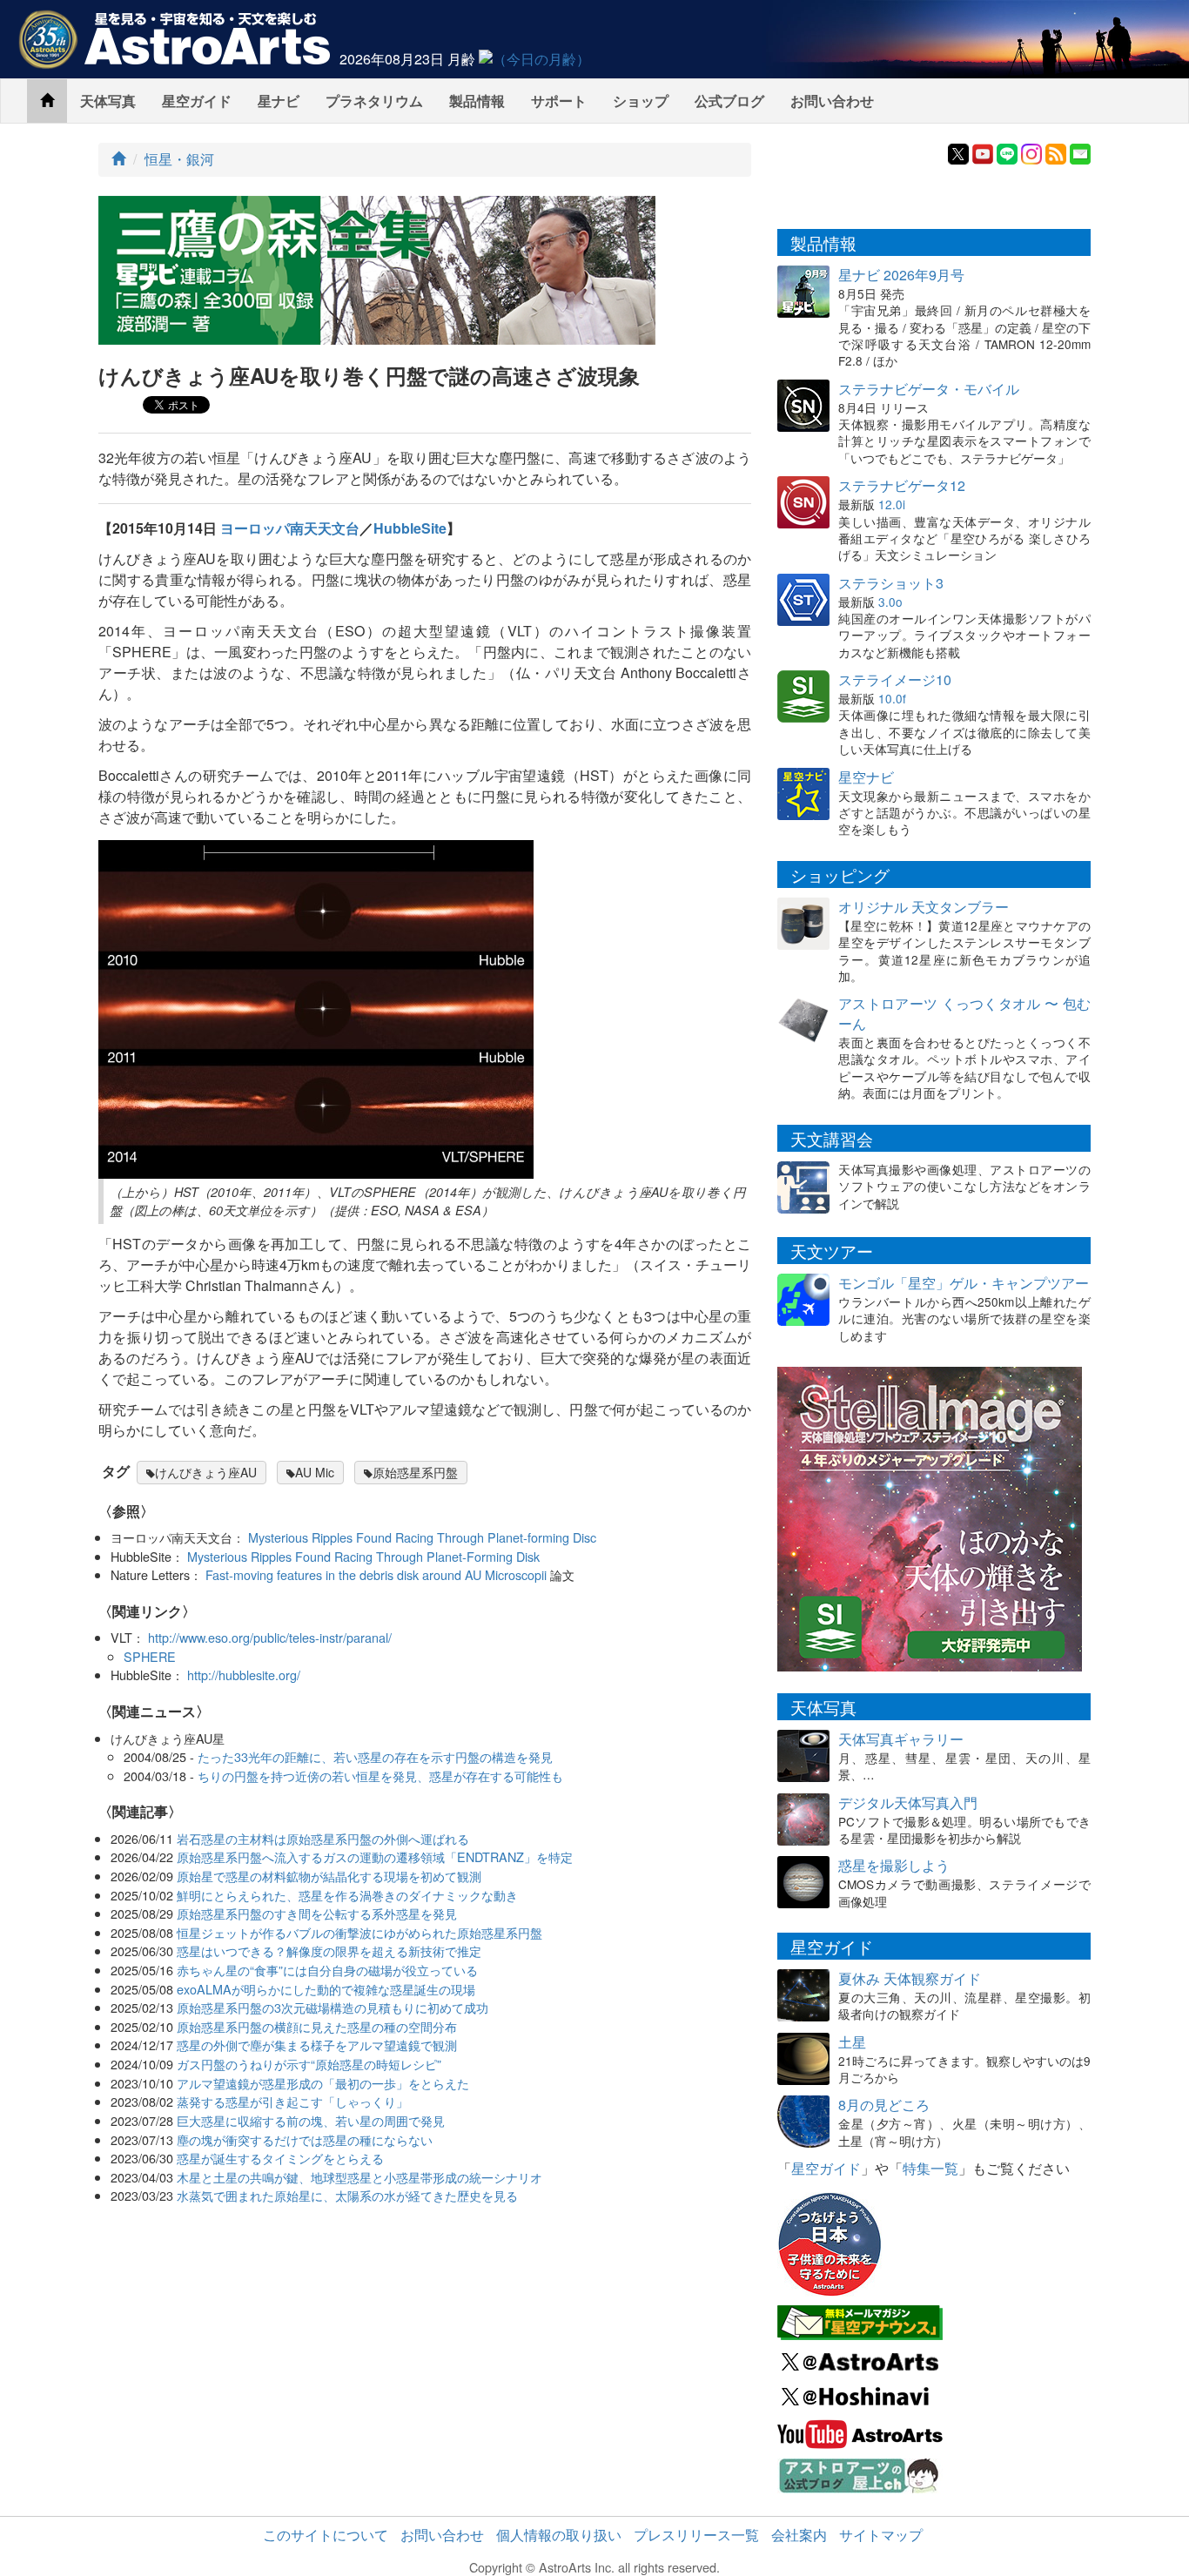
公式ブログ (729, 101)
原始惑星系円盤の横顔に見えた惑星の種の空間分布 (317, 2026)
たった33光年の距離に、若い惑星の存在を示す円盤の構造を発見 (375, 1756)
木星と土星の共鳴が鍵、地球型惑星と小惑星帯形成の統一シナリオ (359, 2177)
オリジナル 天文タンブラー (924, 907)
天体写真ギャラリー (901, 1739)
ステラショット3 (891, 583)
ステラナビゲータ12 (902, 485)
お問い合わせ (832, 101)
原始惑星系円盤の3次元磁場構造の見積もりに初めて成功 (333, 2007)
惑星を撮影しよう (894, 1865)
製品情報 (477, 101)
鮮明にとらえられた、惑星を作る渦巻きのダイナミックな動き (347, 1895)
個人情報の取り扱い (559, 2535)
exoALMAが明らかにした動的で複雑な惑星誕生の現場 (326, 1989)
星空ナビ (866, 777)
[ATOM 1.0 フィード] (1056, 152)
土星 (852, 2042)
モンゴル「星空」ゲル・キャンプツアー (964, 1283)
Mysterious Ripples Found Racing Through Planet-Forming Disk (363, 1556)
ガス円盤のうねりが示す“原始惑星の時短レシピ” (309, 2064)
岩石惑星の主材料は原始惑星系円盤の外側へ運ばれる (323, 1838)
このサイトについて (326, 2535)
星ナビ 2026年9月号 (901, 275)
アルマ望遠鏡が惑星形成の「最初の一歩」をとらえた (323, 2083)
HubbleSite (410, 528)
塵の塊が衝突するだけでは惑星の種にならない (305, 2139)
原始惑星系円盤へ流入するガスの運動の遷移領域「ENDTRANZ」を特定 (375, 1856)
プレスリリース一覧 (696, 2535)
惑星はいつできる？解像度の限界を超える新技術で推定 (329, 1950)
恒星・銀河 (179, 159)
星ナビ (279, 101)
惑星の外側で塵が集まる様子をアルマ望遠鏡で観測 (317, 2045)
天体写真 (108, 101)
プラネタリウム (374, 101)
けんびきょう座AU (206, 1472)
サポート (559, 101)
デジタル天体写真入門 (908, 1803)
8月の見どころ (884, 2105)
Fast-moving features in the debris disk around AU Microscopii (376, 1574)
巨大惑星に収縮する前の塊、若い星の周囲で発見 (311, 2120)
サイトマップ (881, 2535)
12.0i (892, 504)
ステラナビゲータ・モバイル (929, 389)
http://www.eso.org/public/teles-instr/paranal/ (270, 1637)
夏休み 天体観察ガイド (910, 1978)
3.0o (890, 602)
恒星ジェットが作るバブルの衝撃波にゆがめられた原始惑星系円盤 (359, 1932)
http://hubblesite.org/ (244, 1675)
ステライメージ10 (895, 679)
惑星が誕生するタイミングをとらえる (280, 2158)
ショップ (641, 101)
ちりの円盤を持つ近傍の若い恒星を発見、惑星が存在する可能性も (380, 1776)
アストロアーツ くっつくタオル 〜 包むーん (964, 1013)
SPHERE (150, 1656)
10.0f (892, 698)
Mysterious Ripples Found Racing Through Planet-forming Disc (422, 1537)
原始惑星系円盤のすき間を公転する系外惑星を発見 (317, 1913)
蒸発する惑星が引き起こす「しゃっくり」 (292, 2101)
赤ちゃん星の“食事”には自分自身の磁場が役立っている (327, 1970)
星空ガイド (197, 101)
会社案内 (799, 2535)
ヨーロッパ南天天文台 (290, 528)
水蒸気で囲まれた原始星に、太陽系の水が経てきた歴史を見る (347, 2195)
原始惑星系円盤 (415, 1472)
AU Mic (315, 1472)
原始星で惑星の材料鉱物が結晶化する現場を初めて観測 (329, 1876)
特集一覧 (930, 2168)
